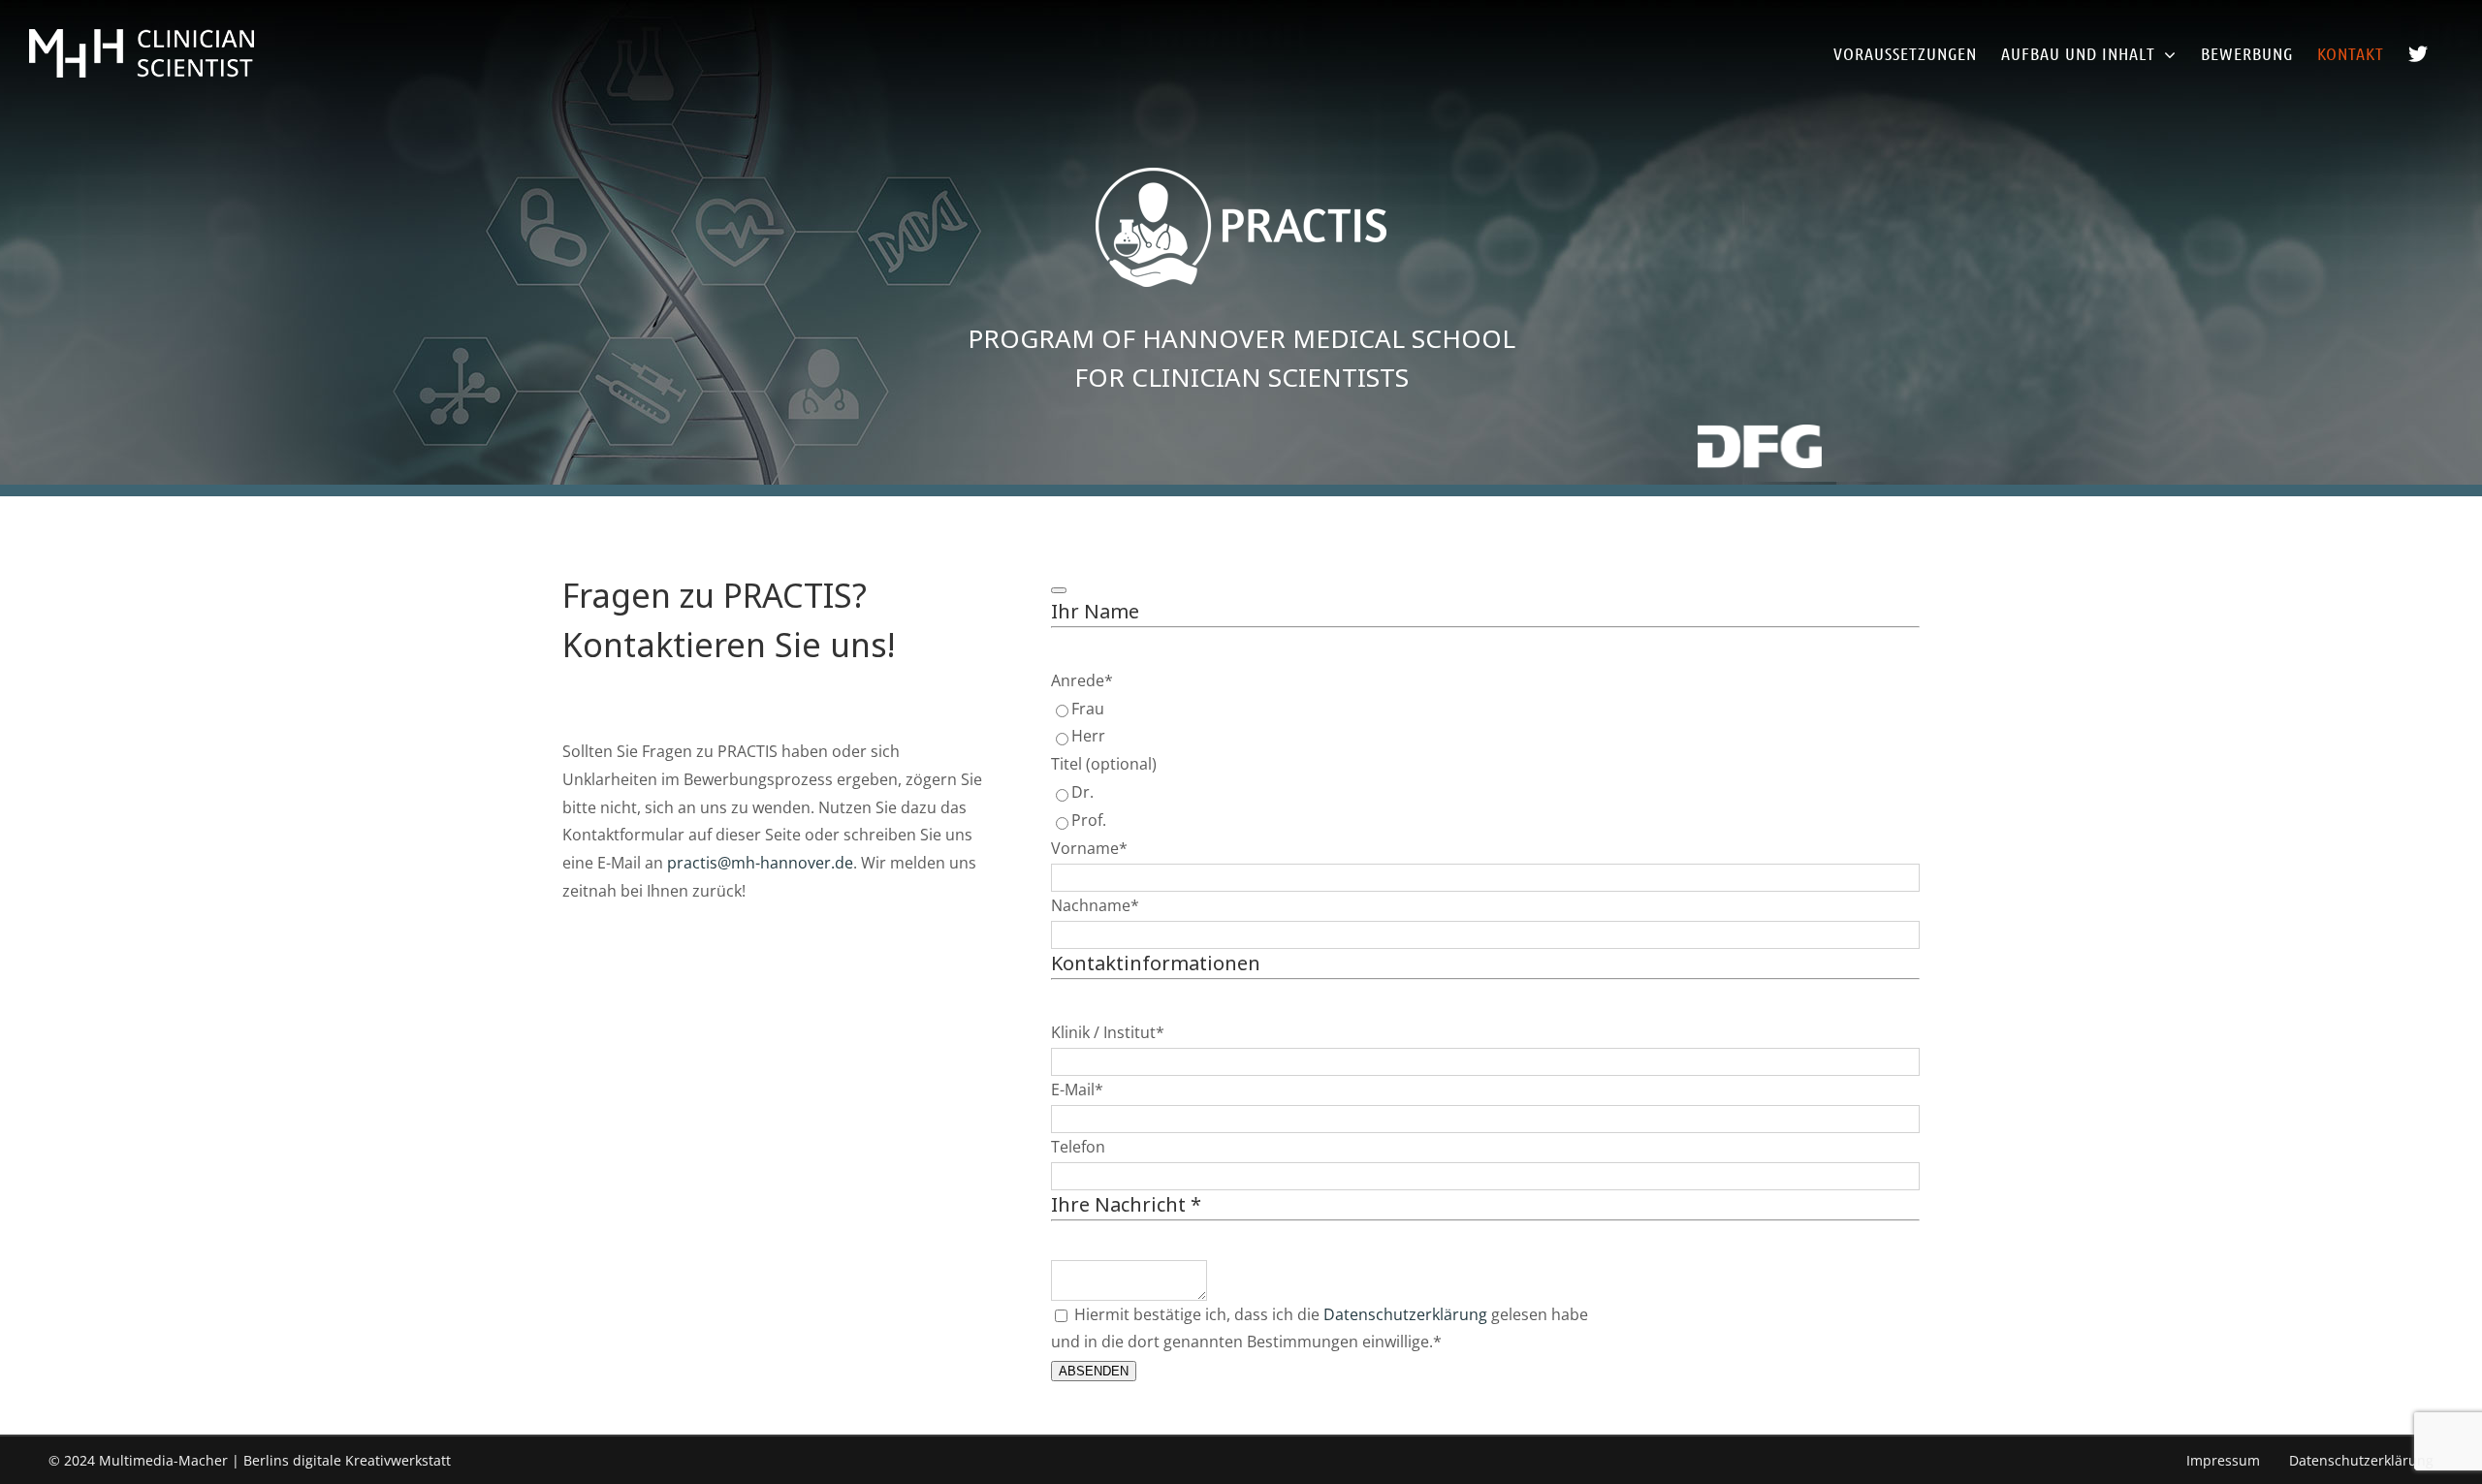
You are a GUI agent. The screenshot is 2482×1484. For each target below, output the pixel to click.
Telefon (1078, 1147)
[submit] (1059, 590)
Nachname (1095, 905)
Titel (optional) (1104, 764)
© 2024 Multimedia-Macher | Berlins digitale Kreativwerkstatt (250, 1460)
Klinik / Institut (1108, 1032)
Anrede (1082, 680)
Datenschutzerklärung (1405, 1314)
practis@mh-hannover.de (760, 863)
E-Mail (1077, 1089)
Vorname (1089, 848)
